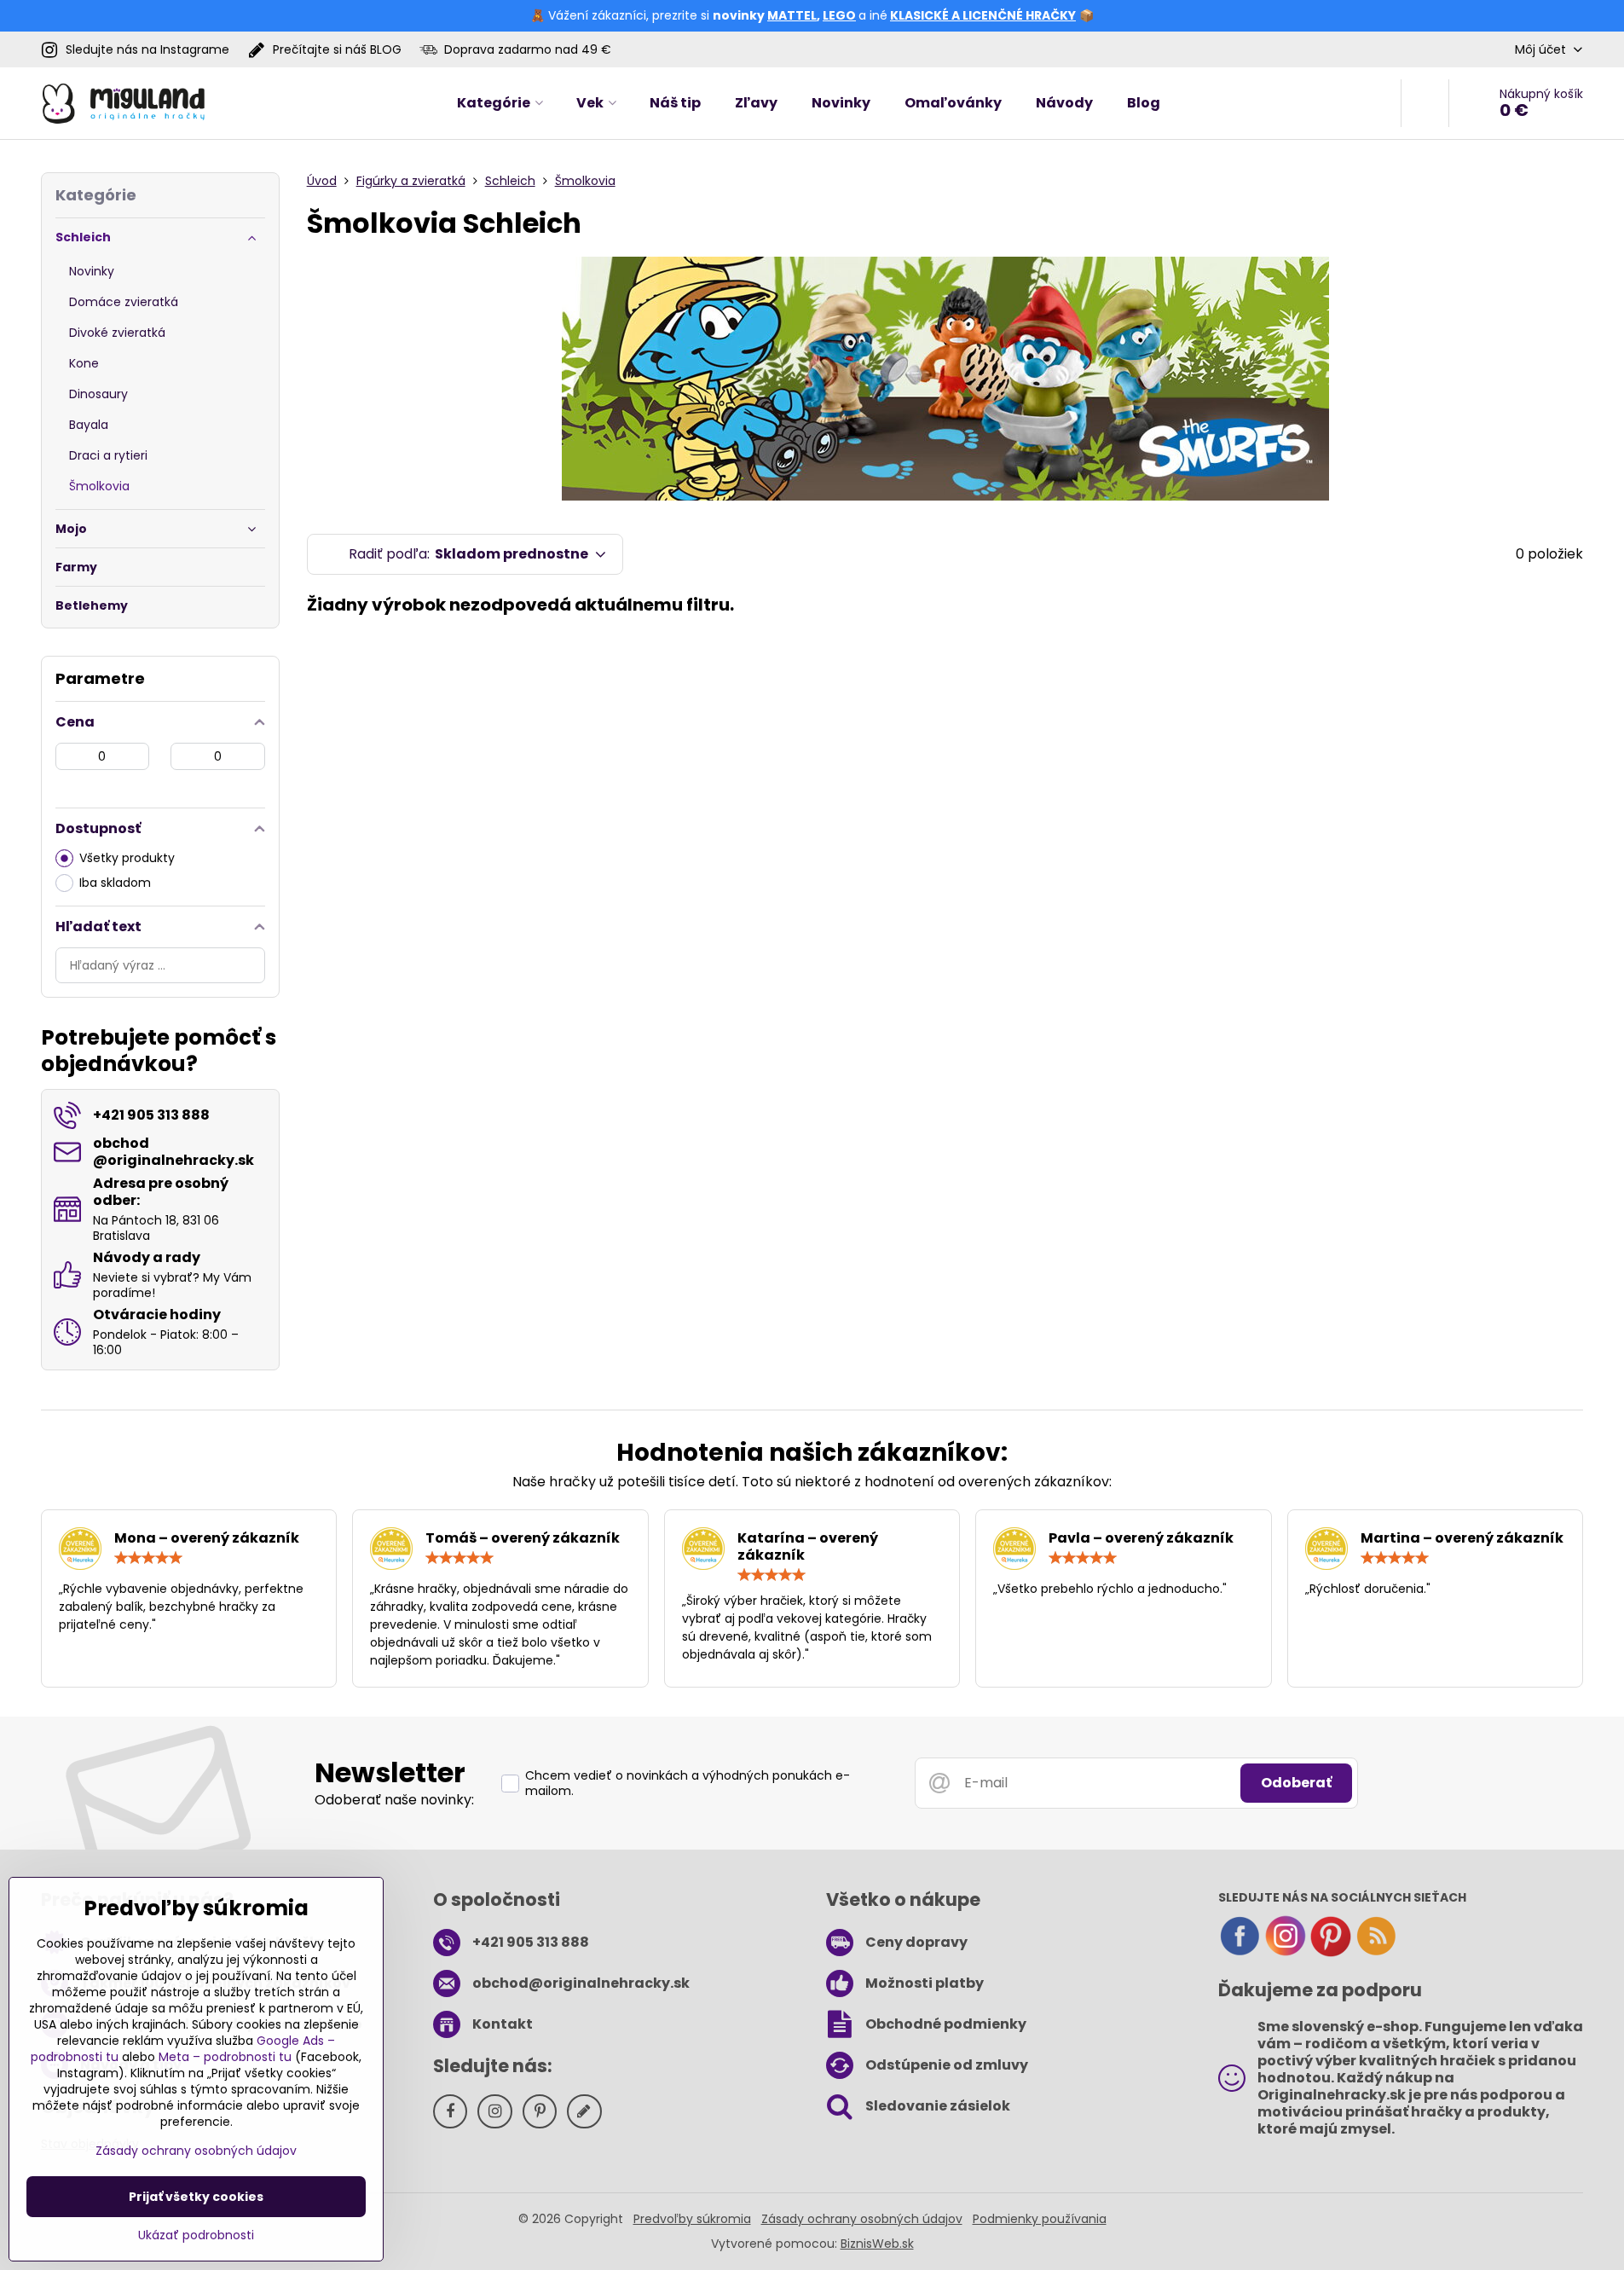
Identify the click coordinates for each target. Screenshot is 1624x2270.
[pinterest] (1331, 1953)
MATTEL (792, 15)
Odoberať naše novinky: (394, 1800)
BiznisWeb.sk (877, 2244)
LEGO (839, 15)
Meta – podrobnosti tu (225, 2057)
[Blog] (1376, 1953)
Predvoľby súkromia (692, 2219)
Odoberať (1296, 1783)
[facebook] (1240, 1953)
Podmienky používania (1040, 2219)
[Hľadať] (1425, 103)
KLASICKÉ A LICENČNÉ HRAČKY (983, 15)
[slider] (148, 1558)
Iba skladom (115, 883)
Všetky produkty (127, 858)
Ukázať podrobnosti (196, 2235)
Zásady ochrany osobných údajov (862, 2219)
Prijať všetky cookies (196, 2197)
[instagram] (1286, 1953)
